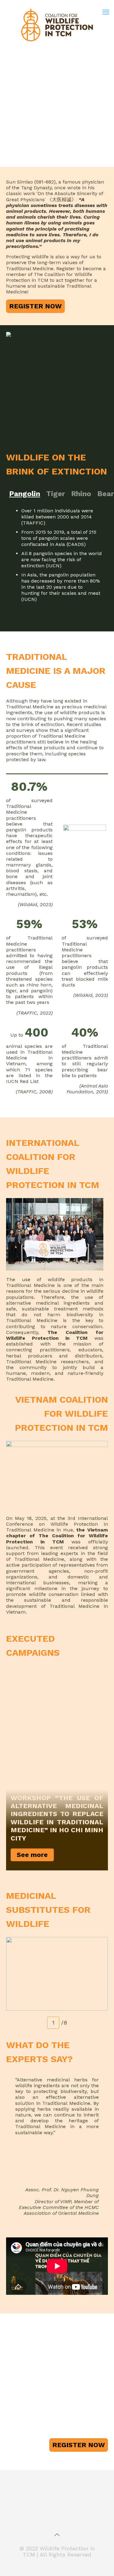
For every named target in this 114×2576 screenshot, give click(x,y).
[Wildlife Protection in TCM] (57, 24)
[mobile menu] (106, 12)
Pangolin (25, 494)
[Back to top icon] (57, 2535)
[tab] (25, 494)
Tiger (56, 494)
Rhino (81, 494)
